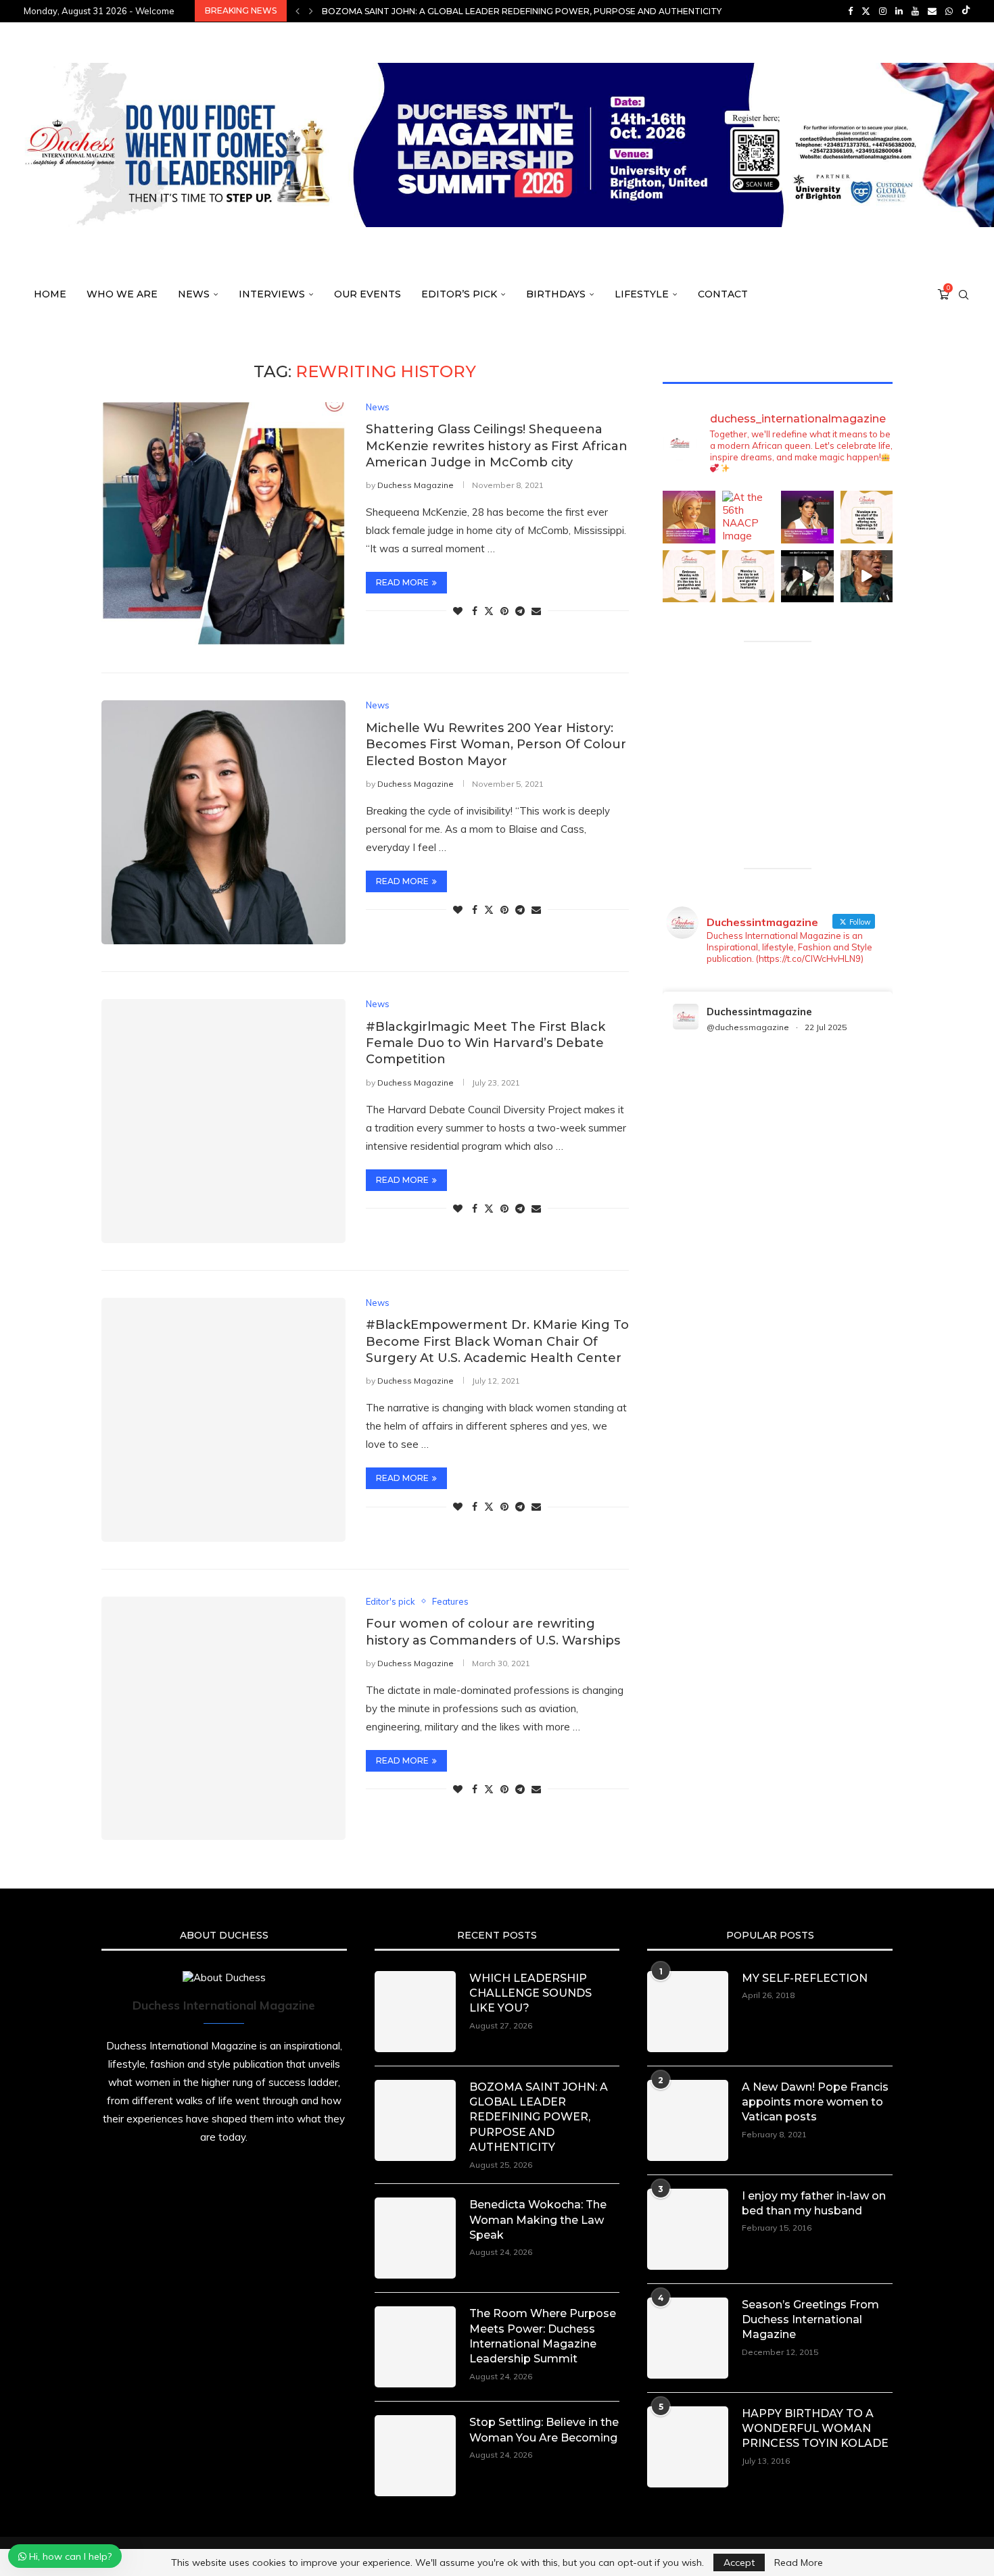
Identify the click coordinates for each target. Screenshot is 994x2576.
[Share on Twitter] (489, 611)
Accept (739, 2562)
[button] (298, 11)
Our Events (368, 294)
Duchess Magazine (416, 485)
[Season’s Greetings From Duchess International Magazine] (688, 2338)
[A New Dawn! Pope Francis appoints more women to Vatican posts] (688, 2120)
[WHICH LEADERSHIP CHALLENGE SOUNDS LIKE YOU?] (415, 2012)
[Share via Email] (536, 611)
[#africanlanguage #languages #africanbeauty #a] (807, 577)
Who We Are (122, 294)
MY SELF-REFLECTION (805, 1978)
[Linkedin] (899, 11)
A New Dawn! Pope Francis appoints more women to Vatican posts (815, 2102)
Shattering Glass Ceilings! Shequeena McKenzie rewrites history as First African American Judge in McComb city (497, 446)
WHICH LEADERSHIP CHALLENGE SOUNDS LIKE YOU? (530, 1993)
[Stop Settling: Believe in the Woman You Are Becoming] (415, 2456)
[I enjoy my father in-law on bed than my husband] (688, 2229)
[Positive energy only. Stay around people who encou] (867, 577)
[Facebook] (850, 11)
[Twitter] (866, 11)
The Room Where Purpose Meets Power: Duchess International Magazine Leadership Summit (543, 2336)
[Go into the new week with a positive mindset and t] (689, 577)
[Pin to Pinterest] (504, 611)
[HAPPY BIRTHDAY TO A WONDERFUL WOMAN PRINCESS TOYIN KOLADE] (688, 2447)
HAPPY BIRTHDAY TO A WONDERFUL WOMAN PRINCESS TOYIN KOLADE (815, 2429)
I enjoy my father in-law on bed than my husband (814, 2203)
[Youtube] (915, 11)
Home (50, 294)
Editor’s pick (459, 294)
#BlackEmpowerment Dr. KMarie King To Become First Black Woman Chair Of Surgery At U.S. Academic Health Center (497, 1341)
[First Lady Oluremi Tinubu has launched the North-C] (689, 517)
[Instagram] (883, 11)
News (194, 294)
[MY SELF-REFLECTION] (688, 2012)
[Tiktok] (966, 11)
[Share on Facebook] (475, 611)
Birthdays (556, 294)
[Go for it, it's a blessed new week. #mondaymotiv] (749, 577)
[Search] (964, 295)
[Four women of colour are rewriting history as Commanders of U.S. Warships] (223, 1719)
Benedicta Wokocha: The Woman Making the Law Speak (456, 11)
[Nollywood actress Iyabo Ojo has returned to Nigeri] (807, 517)
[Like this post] (458, 611)
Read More (799, 2562)
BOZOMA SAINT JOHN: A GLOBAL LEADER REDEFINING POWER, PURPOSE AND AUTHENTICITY (539, 2117)
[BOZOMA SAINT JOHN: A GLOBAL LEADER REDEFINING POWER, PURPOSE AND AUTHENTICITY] (415, 2120)
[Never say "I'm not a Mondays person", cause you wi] (867, 517)
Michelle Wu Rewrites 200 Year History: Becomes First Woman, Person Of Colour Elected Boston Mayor (496, 745)
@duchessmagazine (748, 1027)
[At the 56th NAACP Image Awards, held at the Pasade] (749, 517)
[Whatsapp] (949, 11)
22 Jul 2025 (826, 1027)
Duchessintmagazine (759, 1012)
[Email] (932, 11)
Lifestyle (642, 294)
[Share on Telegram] (520, 611)
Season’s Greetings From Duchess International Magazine (810, 2320)
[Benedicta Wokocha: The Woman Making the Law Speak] (415, 2238)
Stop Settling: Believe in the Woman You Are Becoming (544, 2430)
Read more (402, 582)
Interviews (272, 294)
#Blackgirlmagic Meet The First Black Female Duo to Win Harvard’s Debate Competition (486, 1043)
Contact (723, 294)
